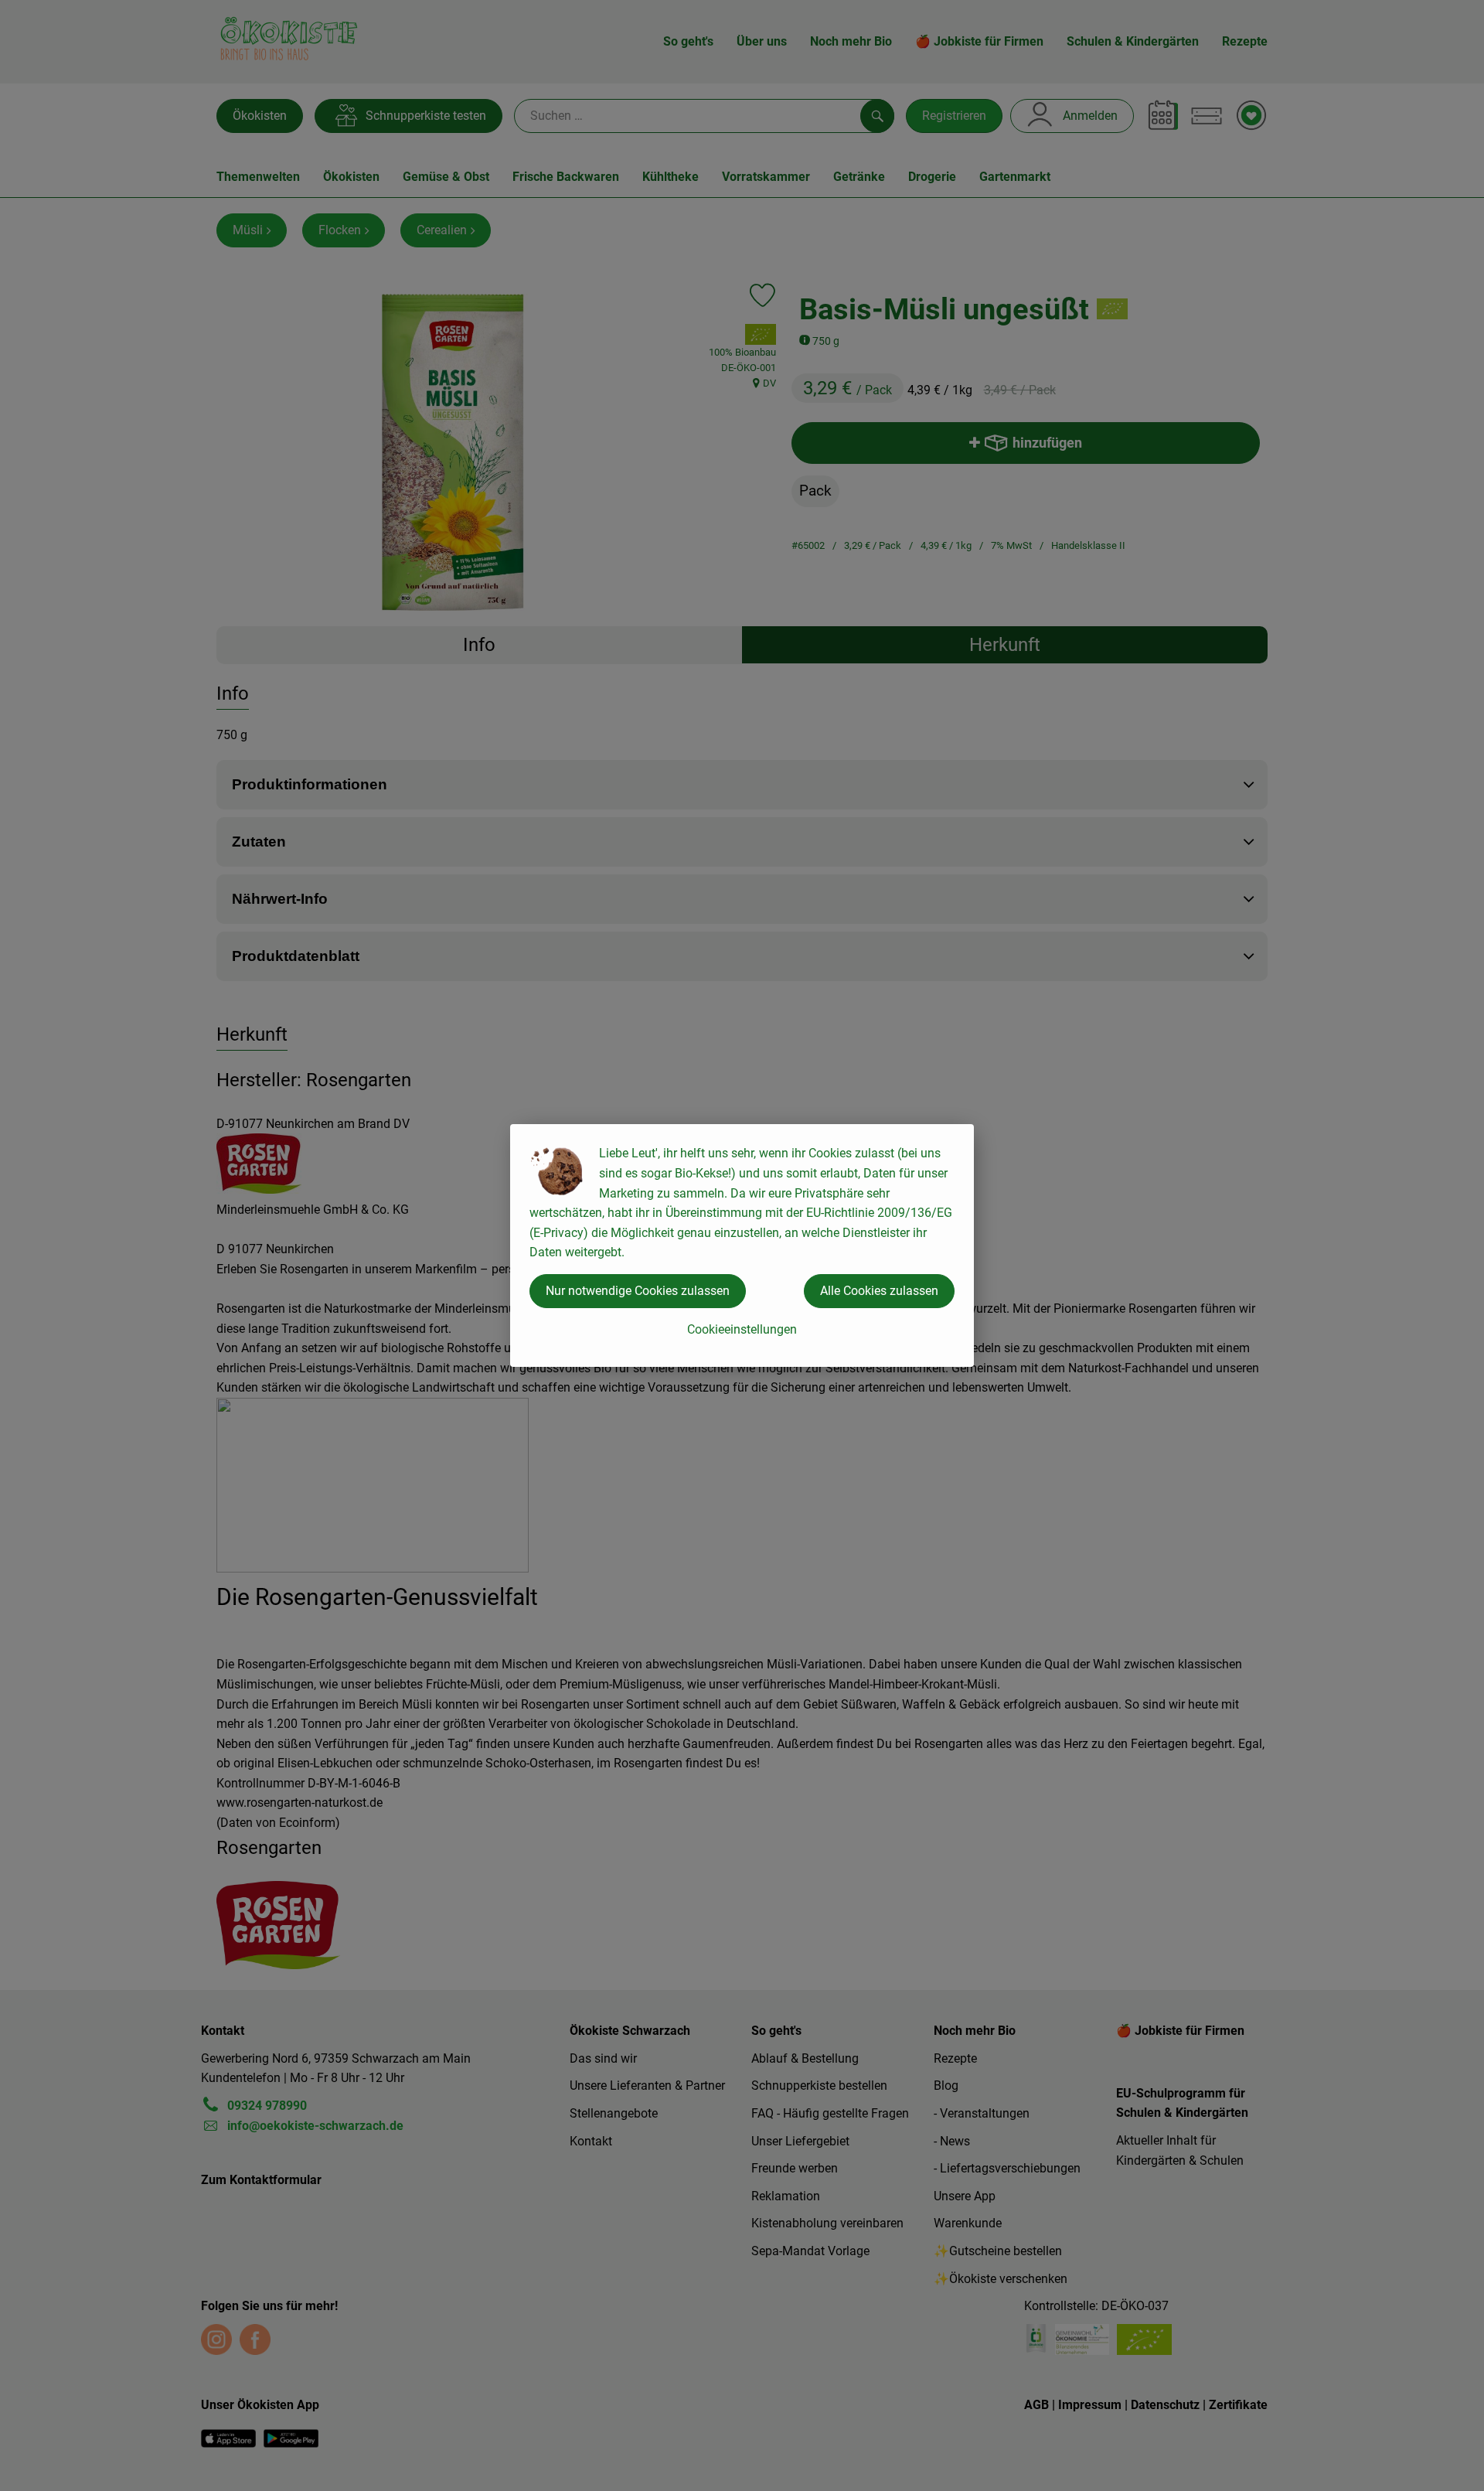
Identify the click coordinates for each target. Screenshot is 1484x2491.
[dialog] (742, 1245)
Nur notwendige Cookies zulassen (638, 1291)
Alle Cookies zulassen (879, 1291)
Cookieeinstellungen (742, 1329)
